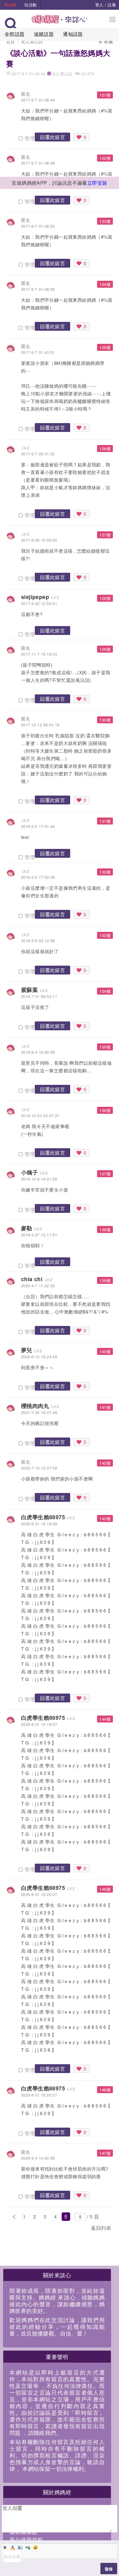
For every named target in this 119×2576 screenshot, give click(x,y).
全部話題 (15, 34)
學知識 (10, 5)
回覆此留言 (52, 137)
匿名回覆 (12, 2557)
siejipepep (35, 597)
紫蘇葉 (29, 990)
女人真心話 (32, 41)
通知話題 (73, 34)
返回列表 (101, 2228)
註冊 (112, 5)
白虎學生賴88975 (43, 1517)
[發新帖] (20, 2229)
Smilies (35, 2547)
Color (13, 2547)
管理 (29, 138)
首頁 (11, 41)
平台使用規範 (26, 2539)
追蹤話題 (44, 34)
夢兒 (27, 1350)
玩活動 (31, 5)
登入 (99, 5)
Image (20, 2547)
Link (28, 2547)
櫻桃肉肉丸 (35, 1406)
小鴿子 (29, 1172)
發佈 (109, 2569)
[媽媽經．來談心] (60, 22)
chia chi (32, 1279)
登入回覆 (13, 2508)
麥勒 (27, 1228)
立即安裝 (97, 183)
